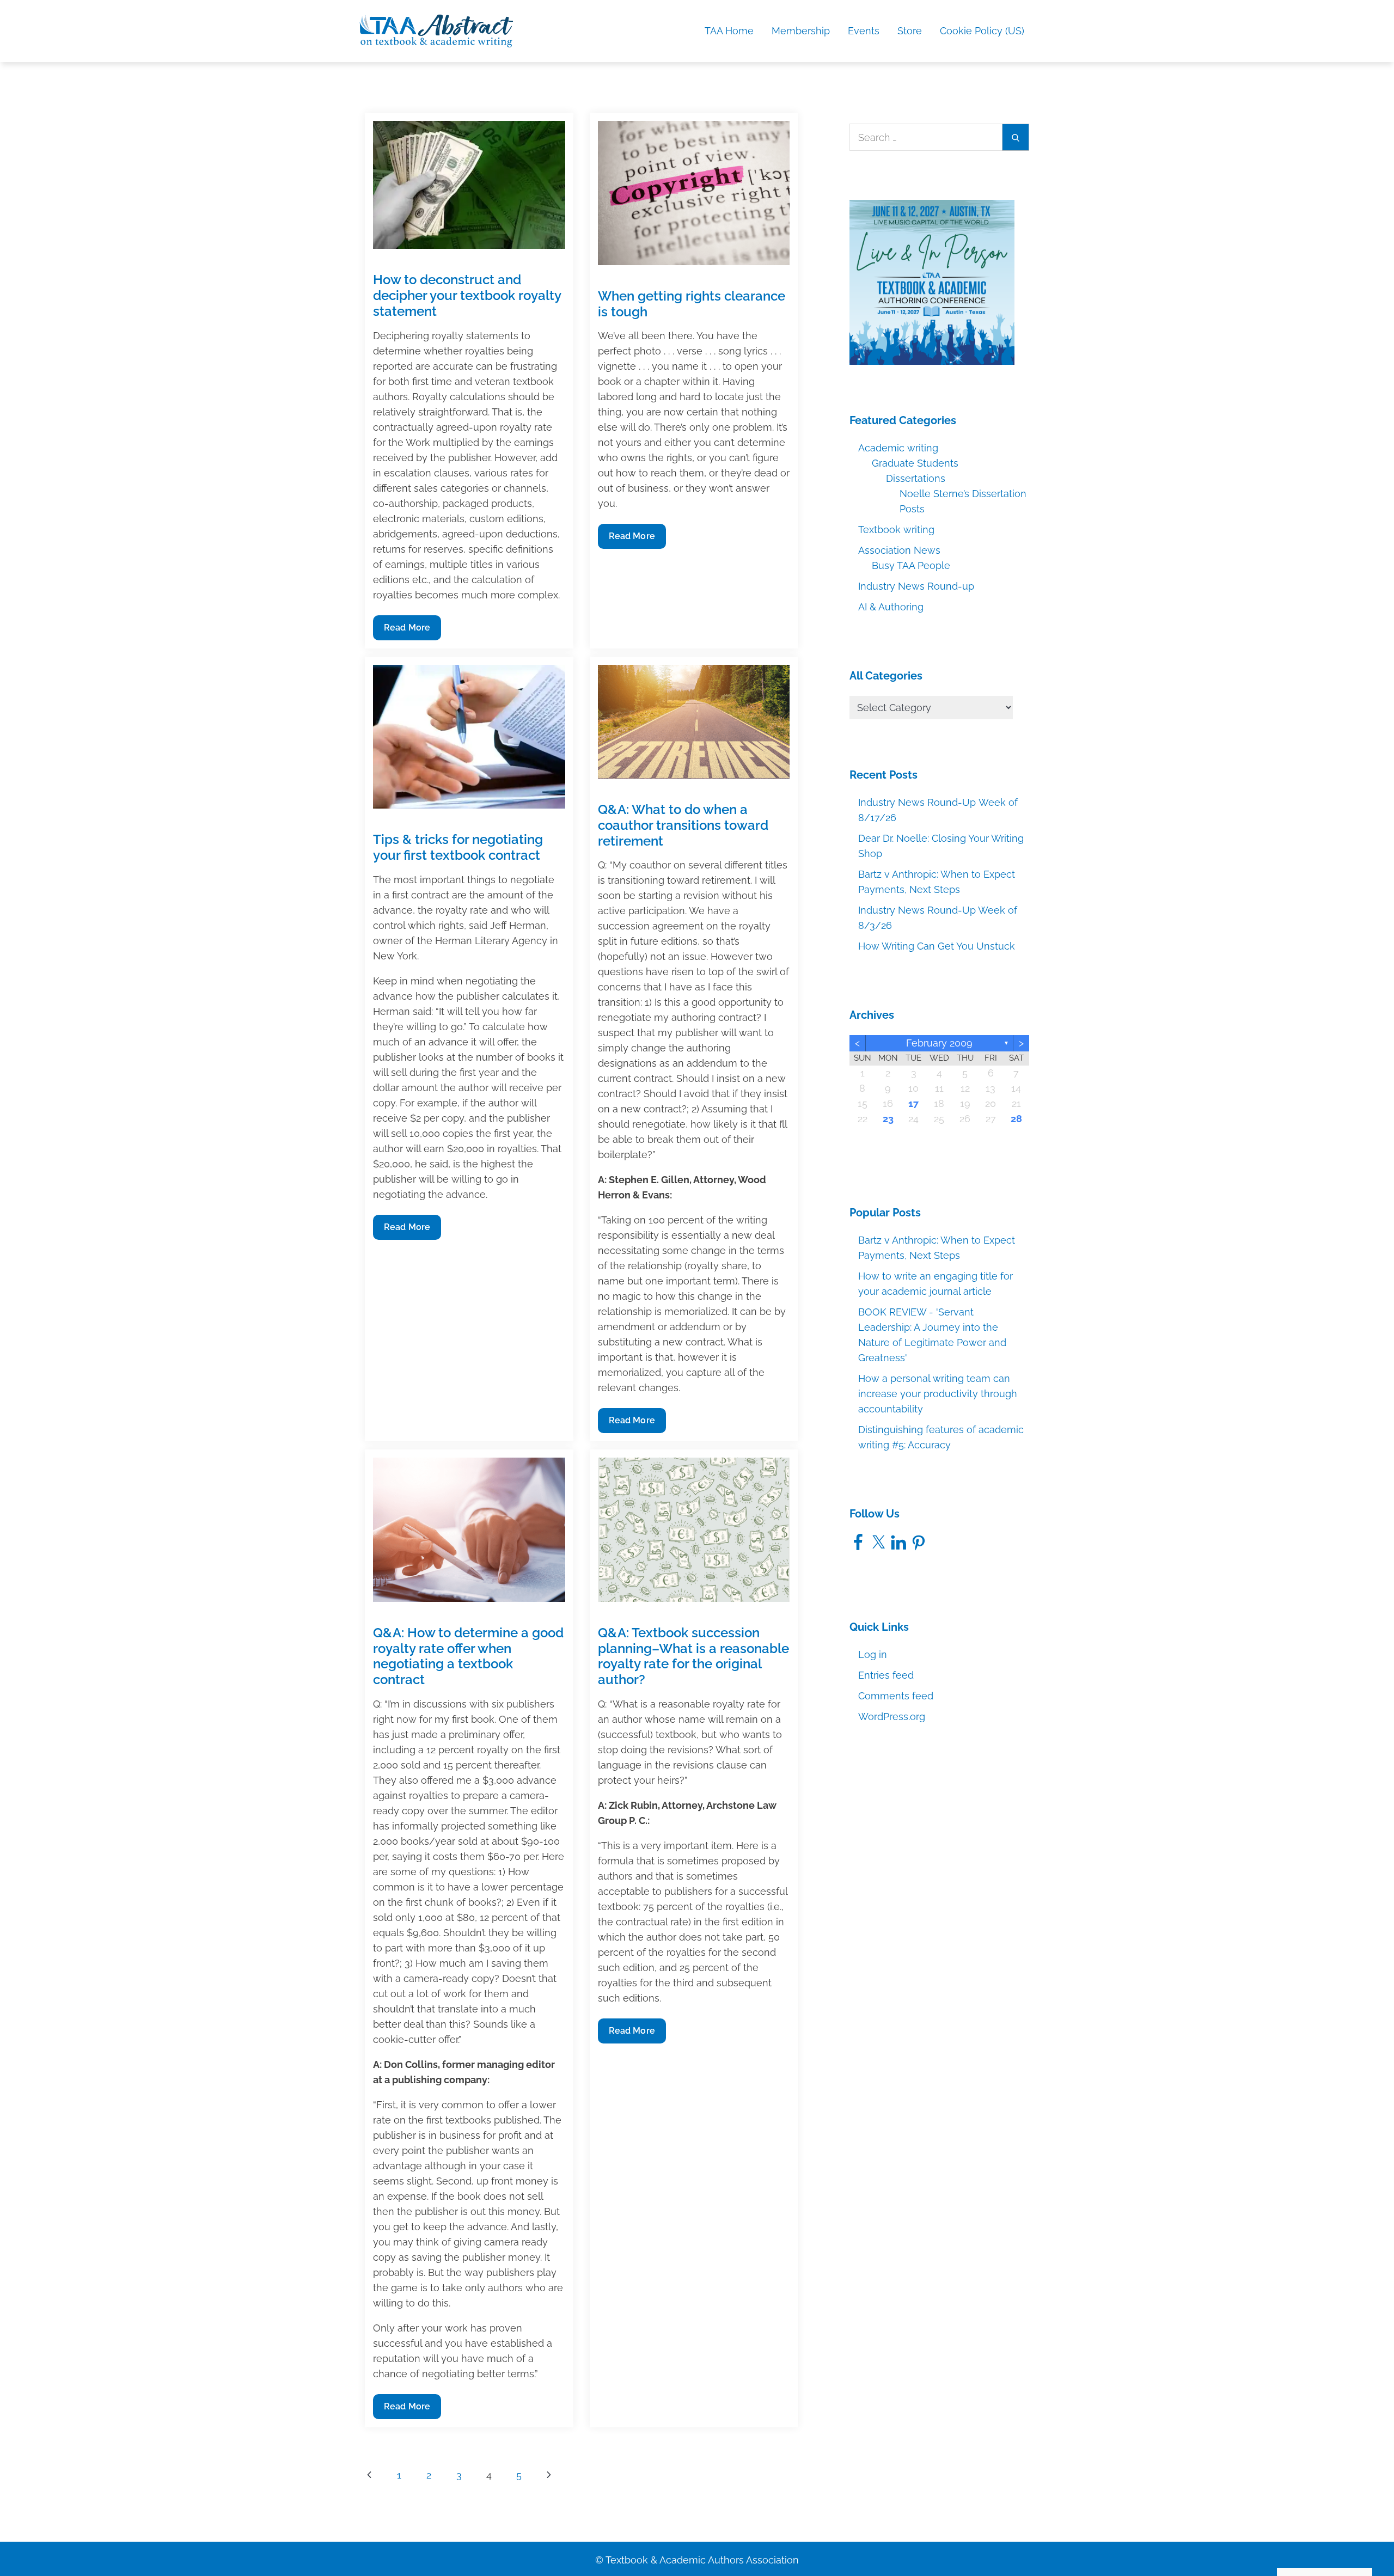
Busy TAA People (911, 565)
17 (913, 1103)
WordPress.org (892, 1717)
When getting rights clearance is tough (692, 304)
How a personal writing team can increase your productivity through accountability (938, 1394)
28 (1016, 1119)
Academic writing (898, 448)
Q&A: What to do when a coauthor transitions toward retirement (683, 825)
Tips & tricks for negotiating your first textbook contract (458, 847)
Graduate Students (915, 463)
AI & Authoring (891, 607)
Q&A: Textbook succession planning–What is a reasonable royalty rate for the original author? (693, 1656)
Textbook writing (896, 530)
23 (888, 1119)
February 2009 (939, 1043)
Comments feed (896, 1696)
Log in (873, 1654)
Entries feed (886, 1675)
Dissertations (916, 478)
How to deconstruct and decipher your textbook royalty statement (467, 295)
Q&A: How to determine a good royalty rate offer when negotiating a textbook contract (468, 1656)
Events (864, 31)
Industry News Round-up (916, 586)
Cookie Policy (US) (982, 31)
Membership (801, 31)
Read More (409, 631)
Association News (899, 550)
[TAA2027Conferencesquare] (932, 282)
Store (910, 31)
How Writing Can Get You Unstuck (937, 946)
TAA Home (729, 31)
